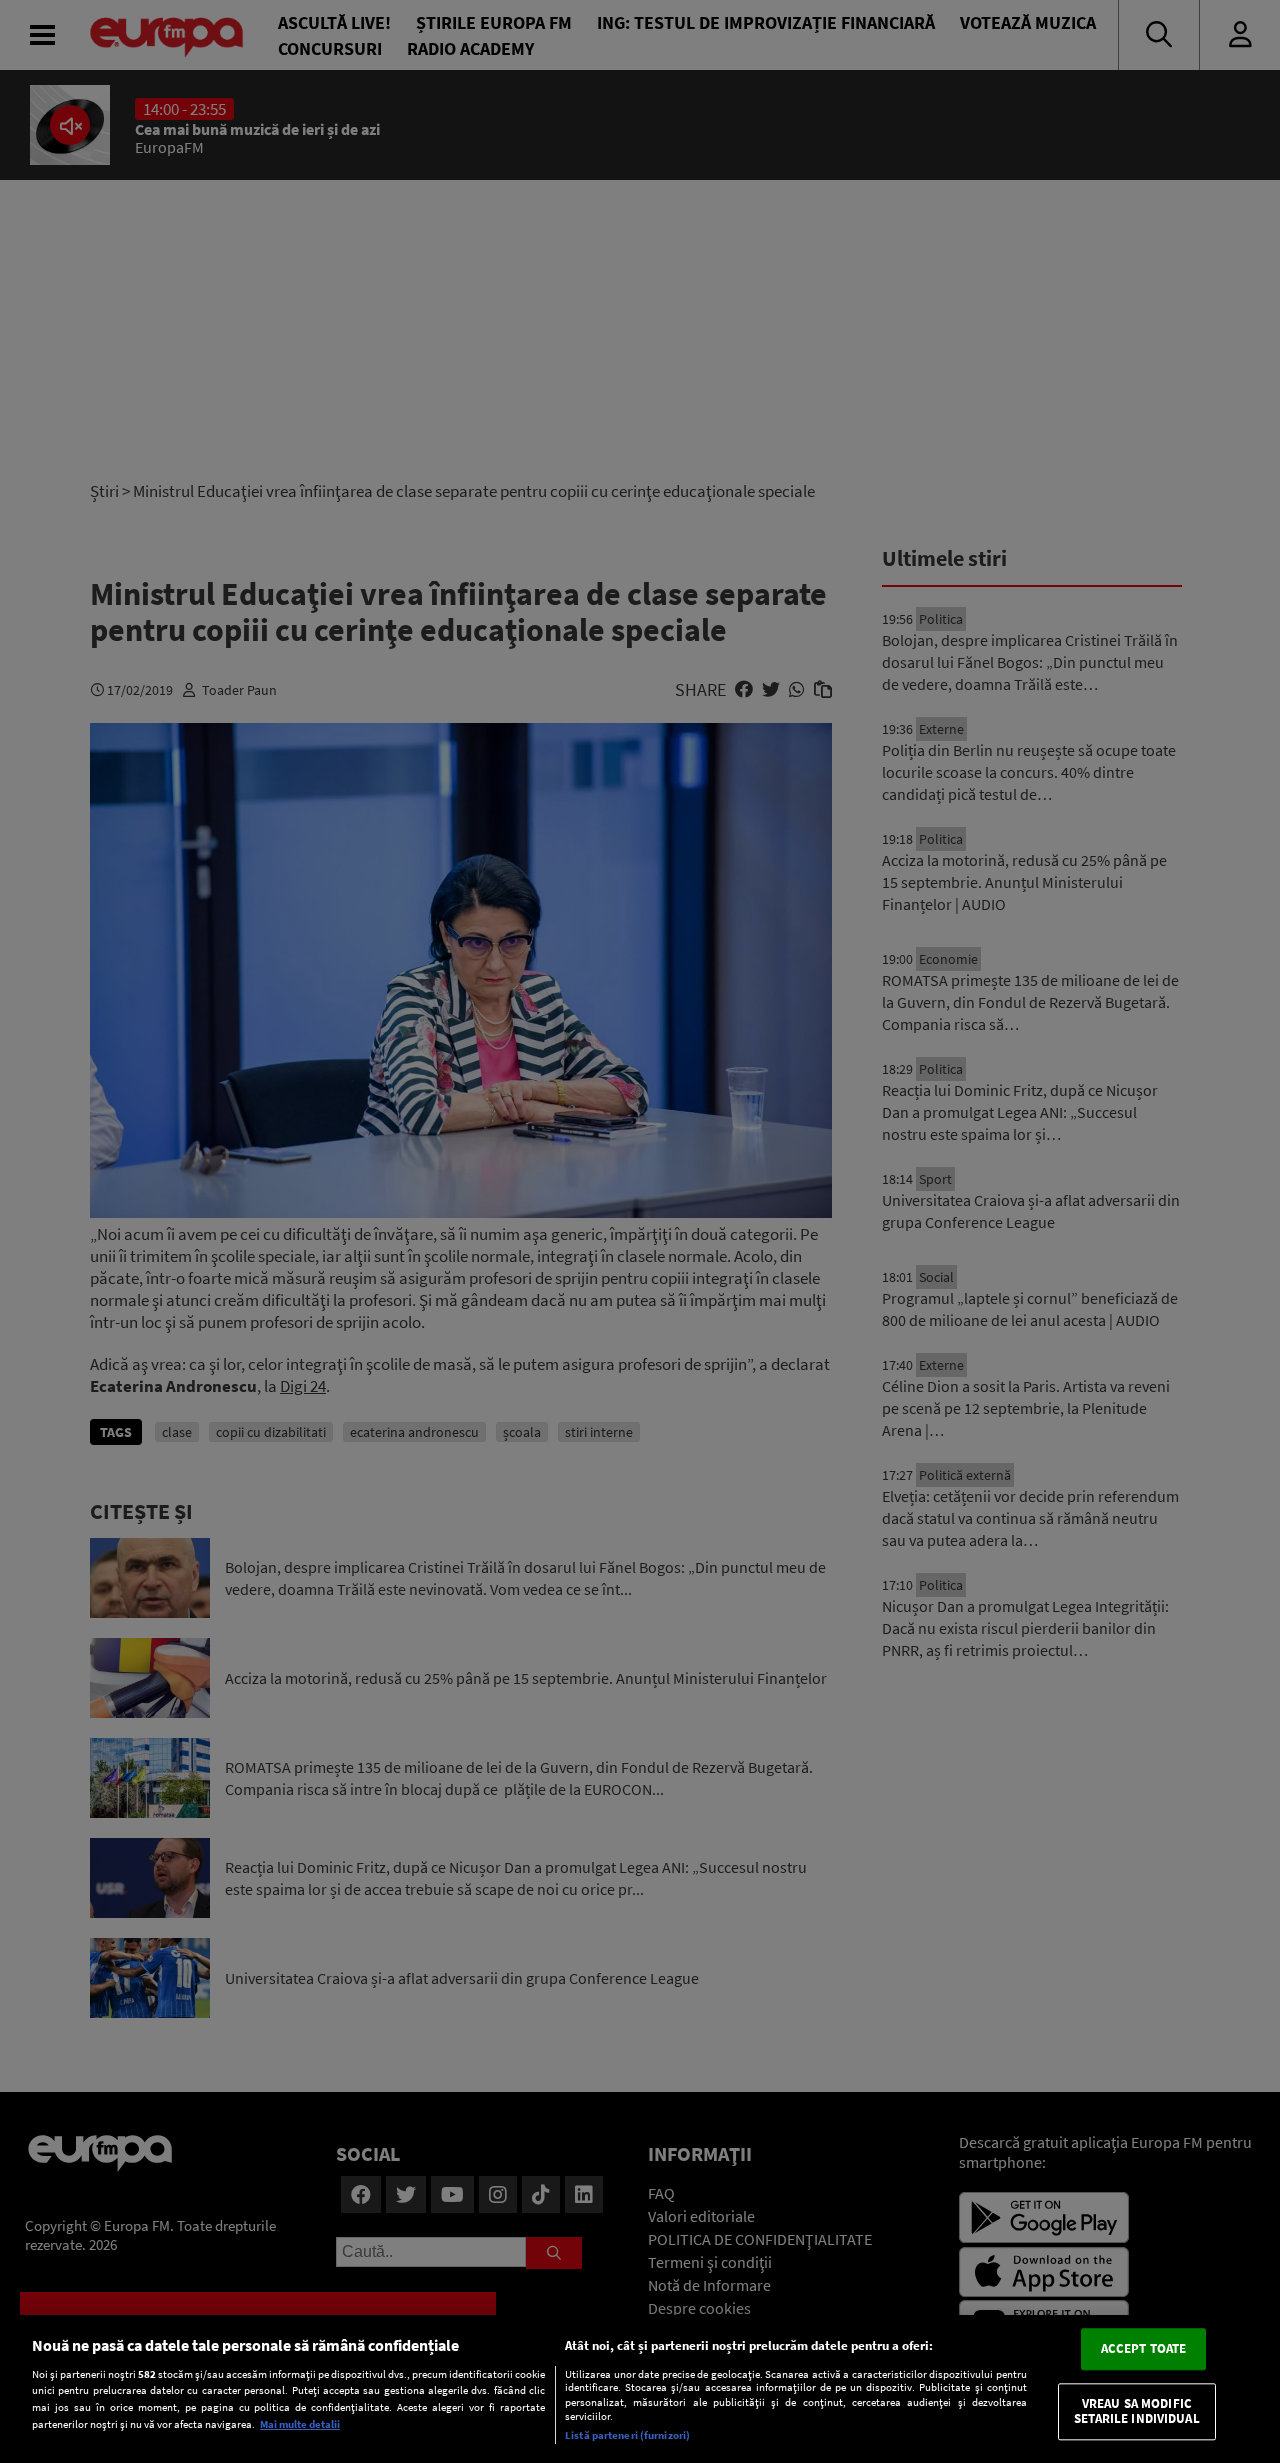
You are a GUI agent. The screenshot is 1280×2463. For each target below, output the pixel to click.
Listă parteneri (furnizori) (627, 2435)
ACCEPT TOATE (1144, 2348)
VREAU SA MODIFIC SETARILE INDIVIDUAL (1136, 2411)
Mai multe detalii (300, 2424)
